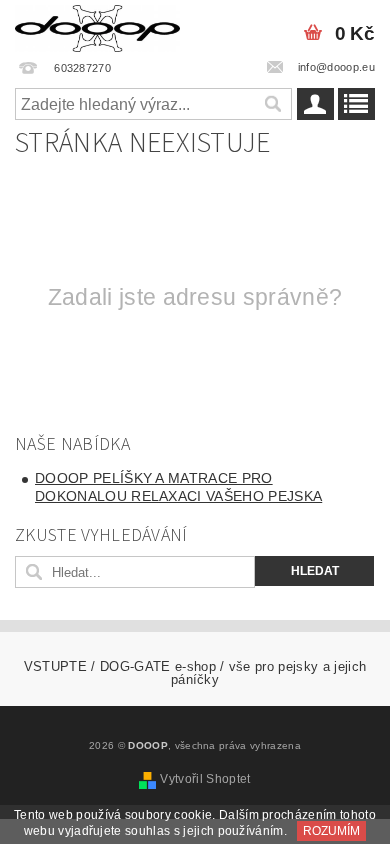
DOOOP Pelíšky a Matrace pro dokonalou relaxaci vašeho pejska (178, 487)
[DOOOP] (97, 26)
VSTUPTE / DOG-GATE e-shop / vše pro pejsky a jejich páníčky (195, 673)
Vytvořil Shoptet (205, 779)
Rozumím (331, 831)
